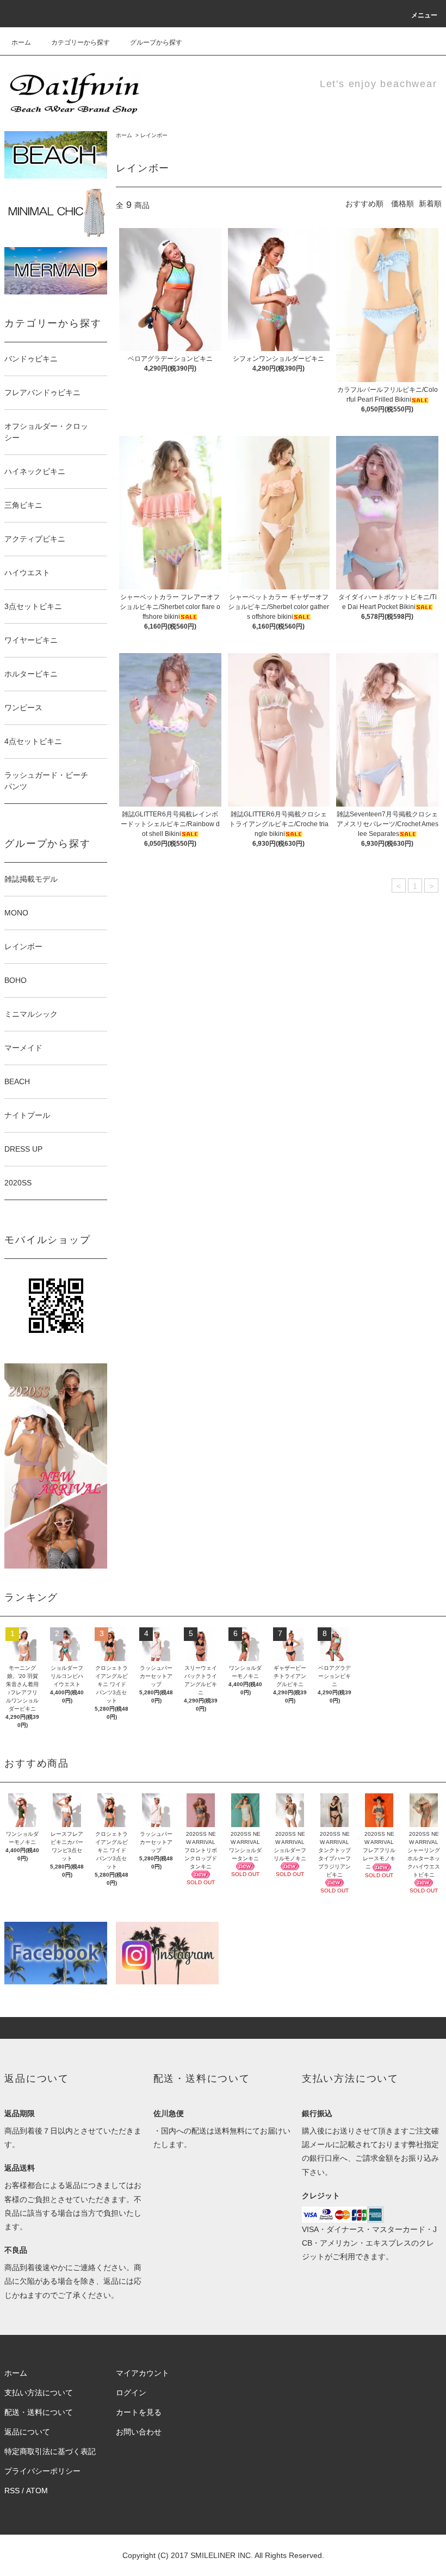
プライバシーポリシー (42, 2471)
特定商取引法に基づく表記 (50, 2451)
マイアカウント (143, 2373)
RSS (12, 2491)
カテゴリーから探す (80, 42)
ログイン (131, 2393)
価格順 (402, 204)
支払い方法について (39, 2393)
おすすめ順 (364, 204)
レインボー (154, 135)
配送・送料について (39, 2412)
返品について (27, 2432)
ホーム (21, 42)
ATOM (37, 2491)
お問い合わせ (139, 2432)
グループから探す (156, 42)
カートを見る (139, 2412)
